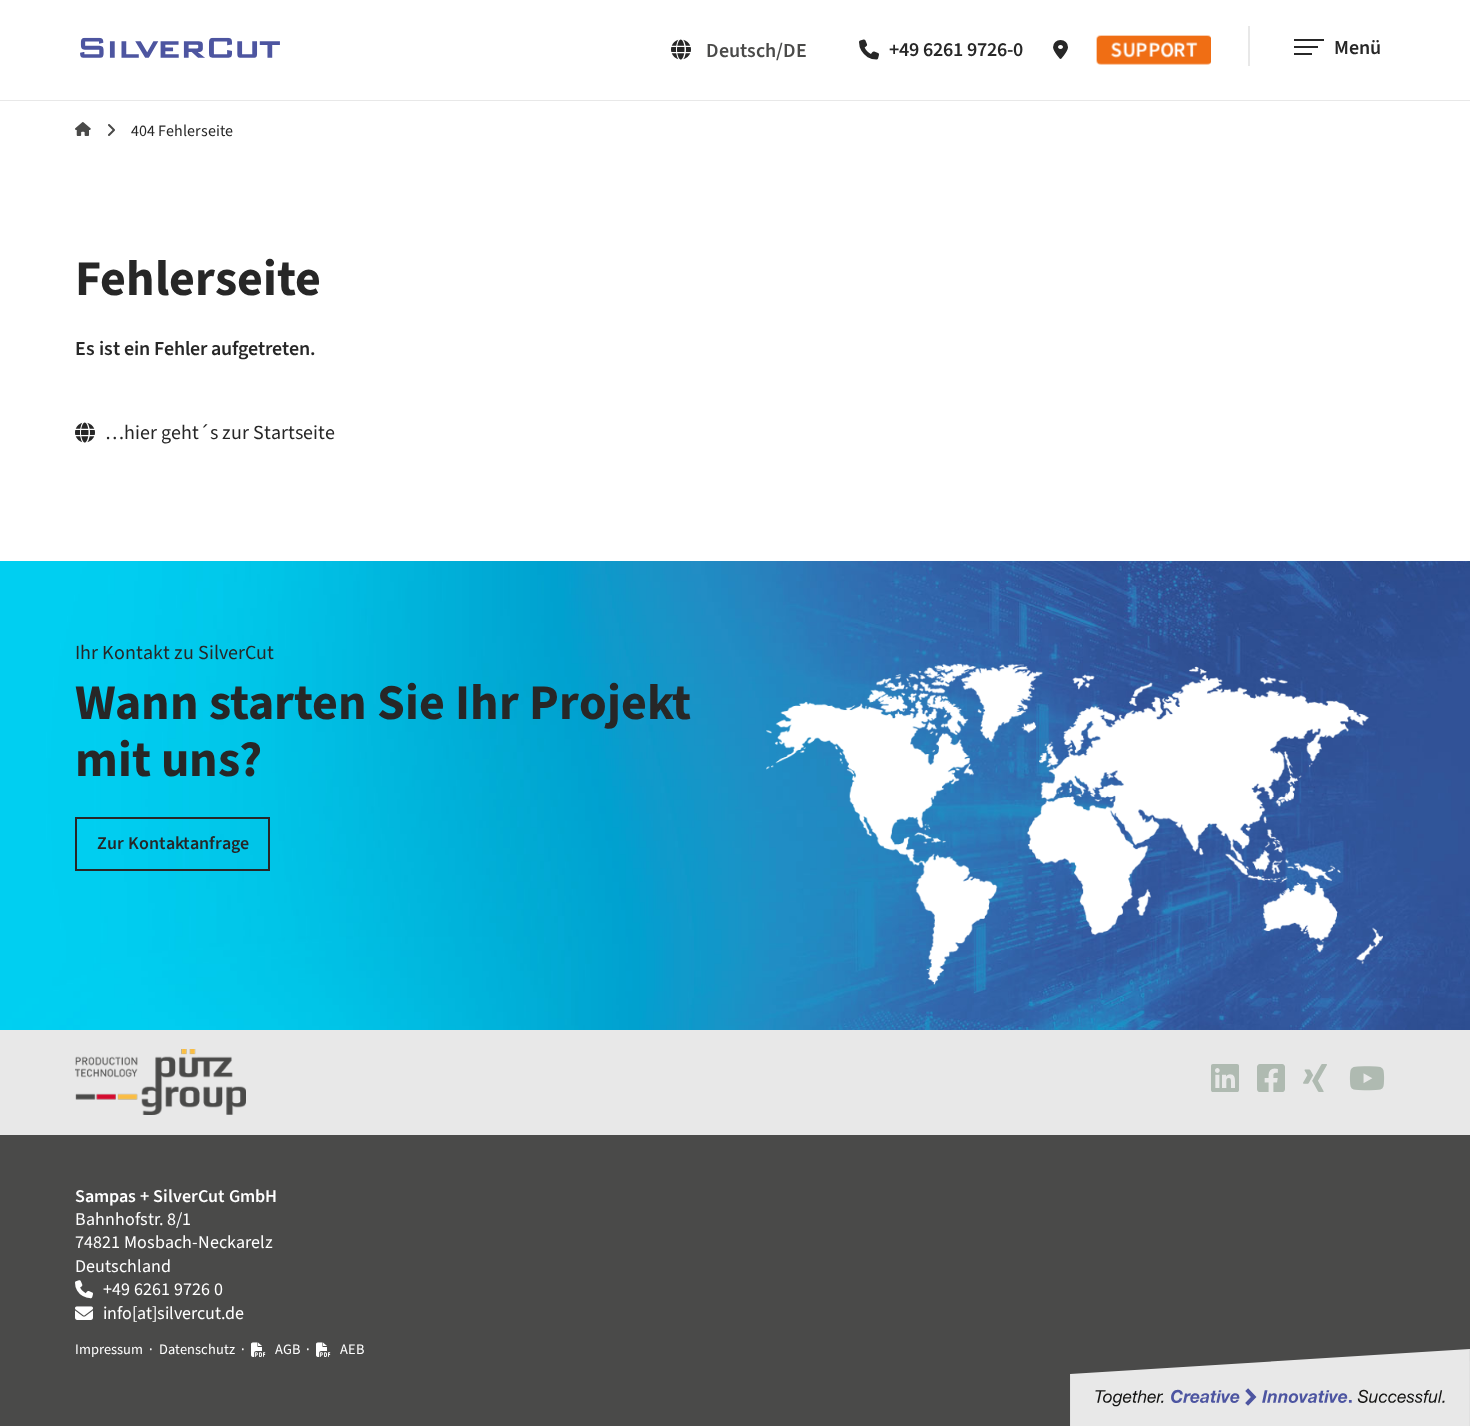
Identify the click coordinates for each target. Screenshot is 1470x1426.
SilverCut (83, 129)
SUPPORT (1154, 50)
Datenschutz (197, 1349)
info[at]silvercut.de (173, 1313)
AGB (287, 1349)
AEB (352, 1349)
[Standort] (1065, 50)
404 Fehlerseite (182, 131)
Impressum (109, 1349)
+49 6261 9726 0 (163, 1289)
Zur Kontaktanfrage (173, 843)
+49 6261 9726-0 (956, 50)
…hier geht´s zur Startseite (220, 433)
